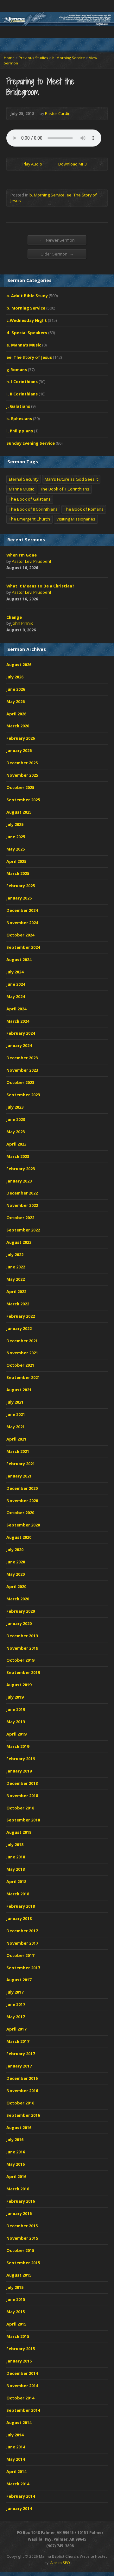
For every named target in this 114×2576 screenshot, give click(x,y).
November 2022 (22, 1205)
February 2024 (21, 1033)
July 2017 (15, 1992)
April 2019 (16, 1734)
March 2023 (18, 1156)
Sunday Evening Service (31, 443)
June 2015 (16, 2299)
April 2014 (16, 2471)
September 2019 (23, 1672)
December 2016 (22, 2078)
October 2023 (20, 1082)
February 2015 (21, 2349)
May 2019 (16, 1722)
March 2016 (18, 2189)
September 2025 (23, 800)
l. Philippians (20, 431)
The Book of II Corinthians (33, 509)
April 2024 (16, 1009)
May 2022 (16, 1279)
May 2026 (16, 701)
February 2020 (21, 1611)
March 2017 (18, 2041)
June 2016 (16, 2152)
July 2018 (15, 1845)
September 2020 (23, 1525)
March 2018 (18, 1894)
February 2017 (21, 2054)
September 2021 (23, 1377)
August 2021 (19, 1390)
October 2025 (20, 787)
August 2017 (19, 1980)
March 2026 (18, 726)
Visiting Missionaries (76, 519)
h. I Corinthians (22, 382)
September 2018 (23, 1820)
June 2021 (16, 1414)
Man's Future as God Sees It (71, 479)
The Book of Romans (84, 509)
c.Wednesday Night (27, 320)
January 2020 (19, 1623)
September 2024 (23, 947)
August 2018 (19, 1832)
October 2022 (20, 1218)
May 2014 (16, 2459)
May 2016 (16, 2164)
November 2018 (22, 1796)
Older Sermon (57, 254)
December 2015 (22, 2226)
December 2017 (22, 1931)
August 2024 (19, 960)
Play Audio (17, 164)
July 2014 (15, 2435)
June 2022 (16, 1267)
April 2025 (16, 861)
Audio (46, 568)
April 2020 (16, 1586)
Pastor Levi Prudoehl (31, 561)
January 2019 (19, 1771)
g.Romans (17, 370)
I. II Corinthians (22, 394)
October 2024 (20, 935)
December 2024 (22, 910)
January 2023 (19, 1181)
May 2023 (16, 1132)
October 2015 (20, 2250)
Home (9, 58)
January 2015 (19, 2361)
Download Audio (53, 164)
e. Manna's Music (24, 345)
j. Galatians (18, 406)
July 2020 (15, 1550)
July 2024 (15, 972)
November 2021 (22, 1353)
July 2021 (15, 1402)
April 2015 (16, 2324)
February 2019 (21, 1759)
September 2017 (23, 1968)
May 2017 (16, 2017)
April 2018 (16, 1881)
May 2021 (16, 1427)
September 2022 (23, 1230)
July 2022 (15, 1255)
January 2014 (19, 2508)
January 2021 (19, 1476)
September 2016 (23, 2115)
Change (14, 617)
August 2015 (19, 2275)
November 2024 (22, 923)
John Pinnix (22, 623)
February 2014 (21, 2496)
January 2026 (19, 750)
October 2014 (20, 2398)
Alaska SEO (60, 2563)
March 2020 (18, 1599)
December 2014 (22, 2373)
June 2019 (16, 1709)
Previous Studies (33, 58)
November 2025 (22, 775)
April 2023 (16, 1144)
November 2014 (22, 2386)
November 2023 (22, 1070)
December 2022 (22, 1193)
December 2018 (22, 1783)
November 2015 (22, 2238)
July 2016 (15, 2140)
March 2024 (18, 1021)
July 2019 (15, 1697)
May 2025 (16, 849)
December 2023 (22, 1058)
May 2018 (16, 1869)
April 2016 (16, 2176)
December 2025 (22, 763)
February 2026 (21, 738)
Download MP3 (73, 164)
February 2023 (21, 1169)
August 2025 (19, 812)
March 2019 (18, 1746)
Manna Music (21, 489)
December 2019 (22, 1636)
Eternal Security (24, 479)
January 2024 (19, 1045)
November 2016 (22, 2091)
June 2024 (16, 984)
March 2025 (18, 873)
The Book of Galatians (30, 499)
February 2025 (21, 886)
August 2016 (19, 2128)
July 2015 (15, 2287)
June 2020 (16, 1562)
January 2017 (19, 2066)
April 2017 (16, 2029)
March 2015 (18, 2336)
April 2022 (16, 1291)
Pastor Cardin (58, 113)
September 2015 (23, 2263)
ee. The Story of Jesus (29, 357)
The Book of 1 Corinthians (65, 489)
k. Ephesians (19, 418)
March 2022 (18, 1304)
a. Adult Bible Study (27, 296)
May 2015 (16, 2312)
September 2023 (23, 1095)
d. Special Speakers (27, 333)
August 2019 (19, 1685)
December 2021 (22, 1341)
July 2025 (15, 824)
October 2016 (20, 2103)
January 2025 (19, 898)
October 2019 (20, 1660)
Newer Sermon (57, 240)
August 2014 (19, 2423)
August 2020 (19, 1537)
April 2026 (16, 714)
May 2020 (16, 1574)
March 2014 (18, 2484)
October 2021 (20, 1365)
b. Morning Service (69, 58)
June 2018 (16, 1857)
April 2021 (16, 1439)
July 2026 (15, 677)
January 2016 (19, 2213)
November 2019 (22, 1648)
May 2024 (16, 996)
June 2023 (16, 1119)
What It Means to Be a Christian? (40, 586)
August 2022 (19, 1242)
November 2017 (22, 1943)
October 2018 (20, 1808)
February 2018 (21, 1906)
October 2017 (20, 1955)
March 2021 (18, 1451)
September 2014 (23, 2410)
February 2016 (21, 2201)
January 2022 (19, 1328)
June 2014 (16, 2447)
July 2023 (15, 1107)
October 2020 (20, 1513)
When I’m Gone (22, 555)
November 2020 (22, 1501)
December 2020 (22, 1488)
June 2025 (16, 837)
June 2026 (16, 689)
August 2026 (19, 665)
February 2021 (21, 1464)
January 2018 (19, 1918)
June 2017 (16, 2004)
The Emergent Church (29, 519)
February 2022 (21, 1316)
